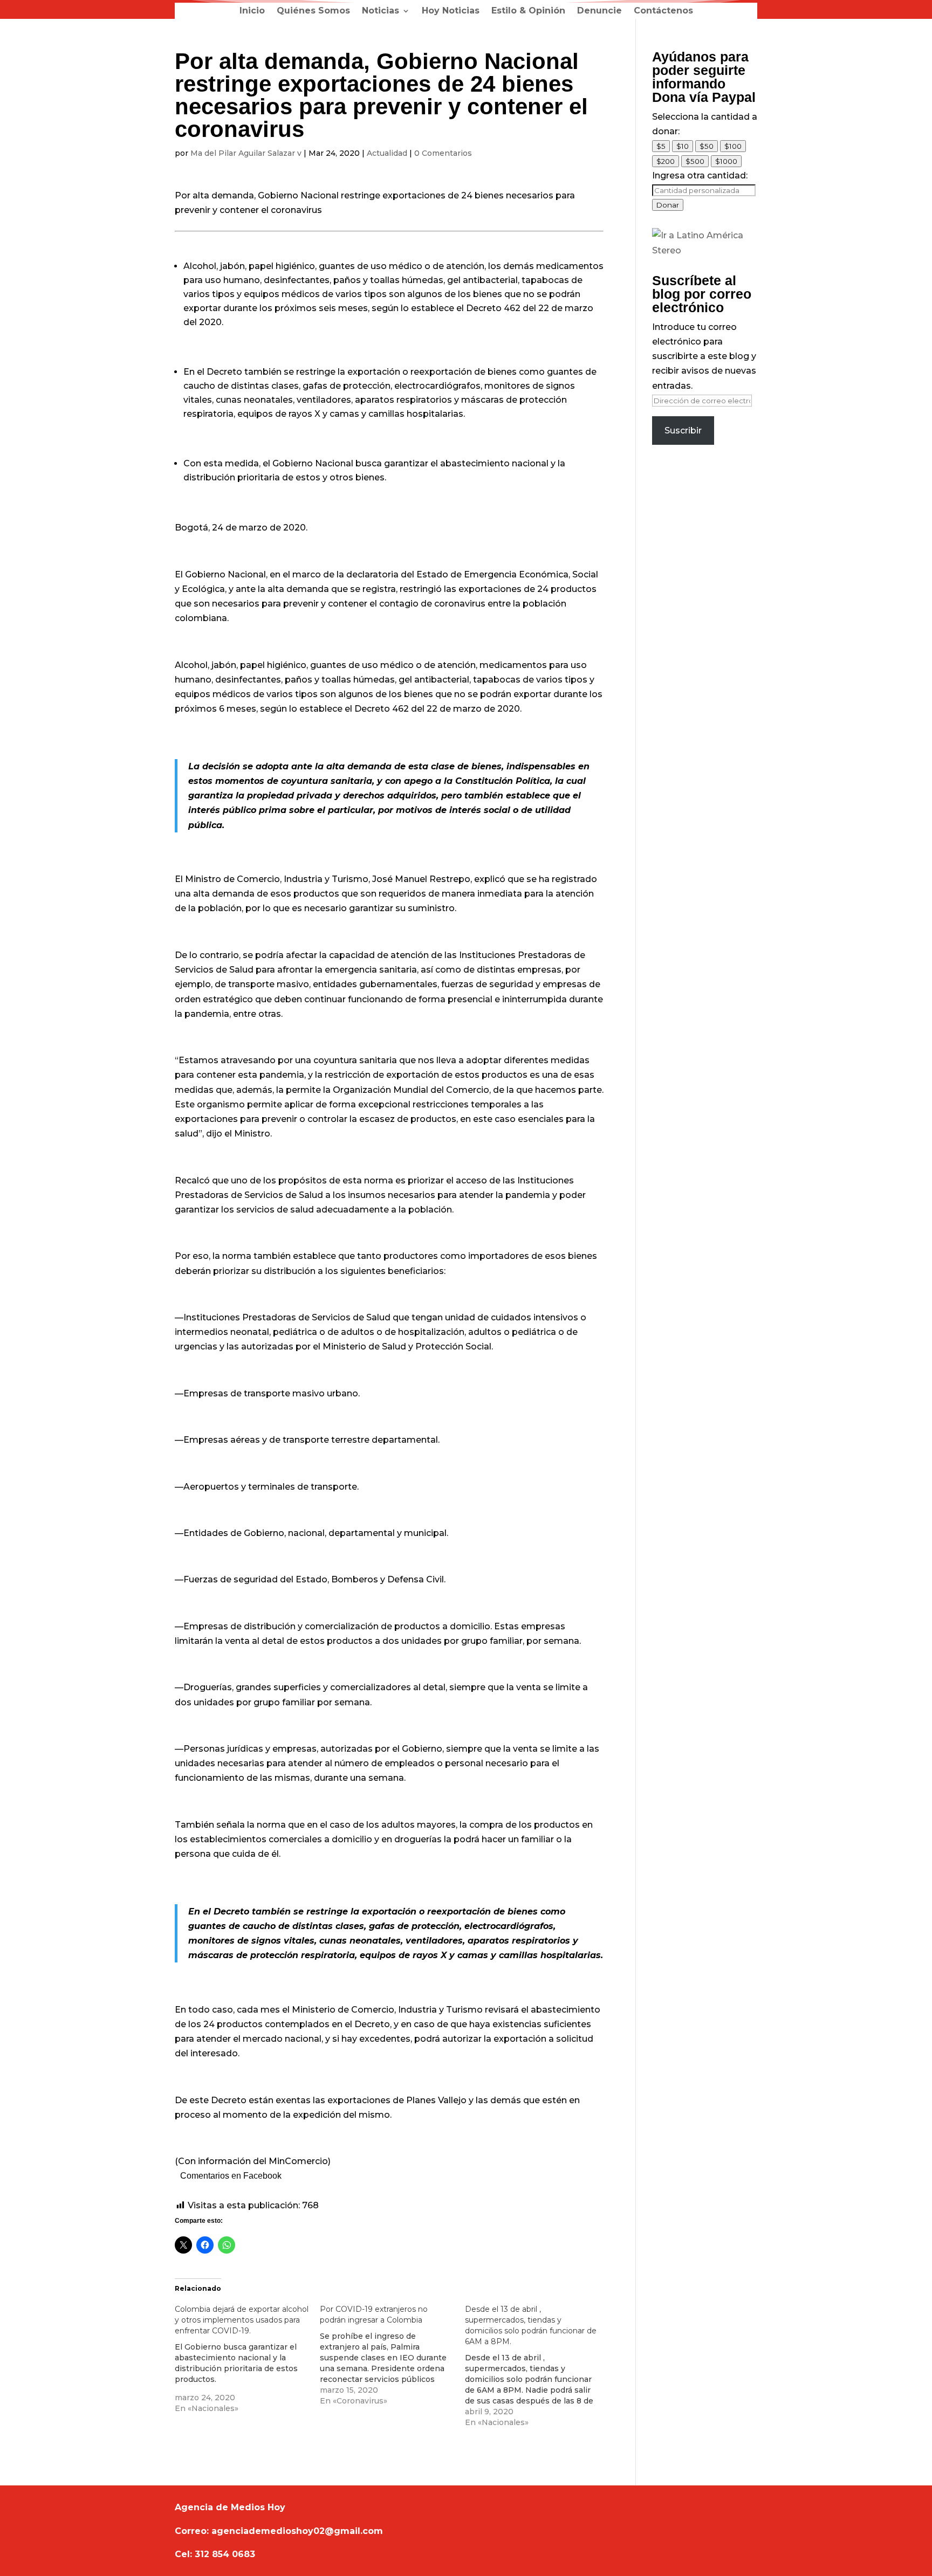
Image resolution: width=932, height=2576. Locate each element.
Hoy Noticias (451, 11)
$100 (733, 146)
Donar (668, 205)
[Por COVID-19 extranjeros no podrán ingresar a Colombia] (392, 2355)
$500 (695, 161)
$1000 (726, 161)
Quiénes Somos (313, 11)
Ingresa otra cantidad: (700, 175)
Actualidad (387, 153)
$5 (661, 146)
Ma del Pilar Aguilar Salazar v (246, 153)
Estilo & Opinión (528, 11)
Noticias (381, 11)
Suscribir (683, 431)
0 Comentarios (443, 153)
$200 (666, 161)
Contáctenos (663, 11)
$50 (707, 146)
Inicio (252, 11)
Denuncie (599, 11)
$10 (683, 146)
